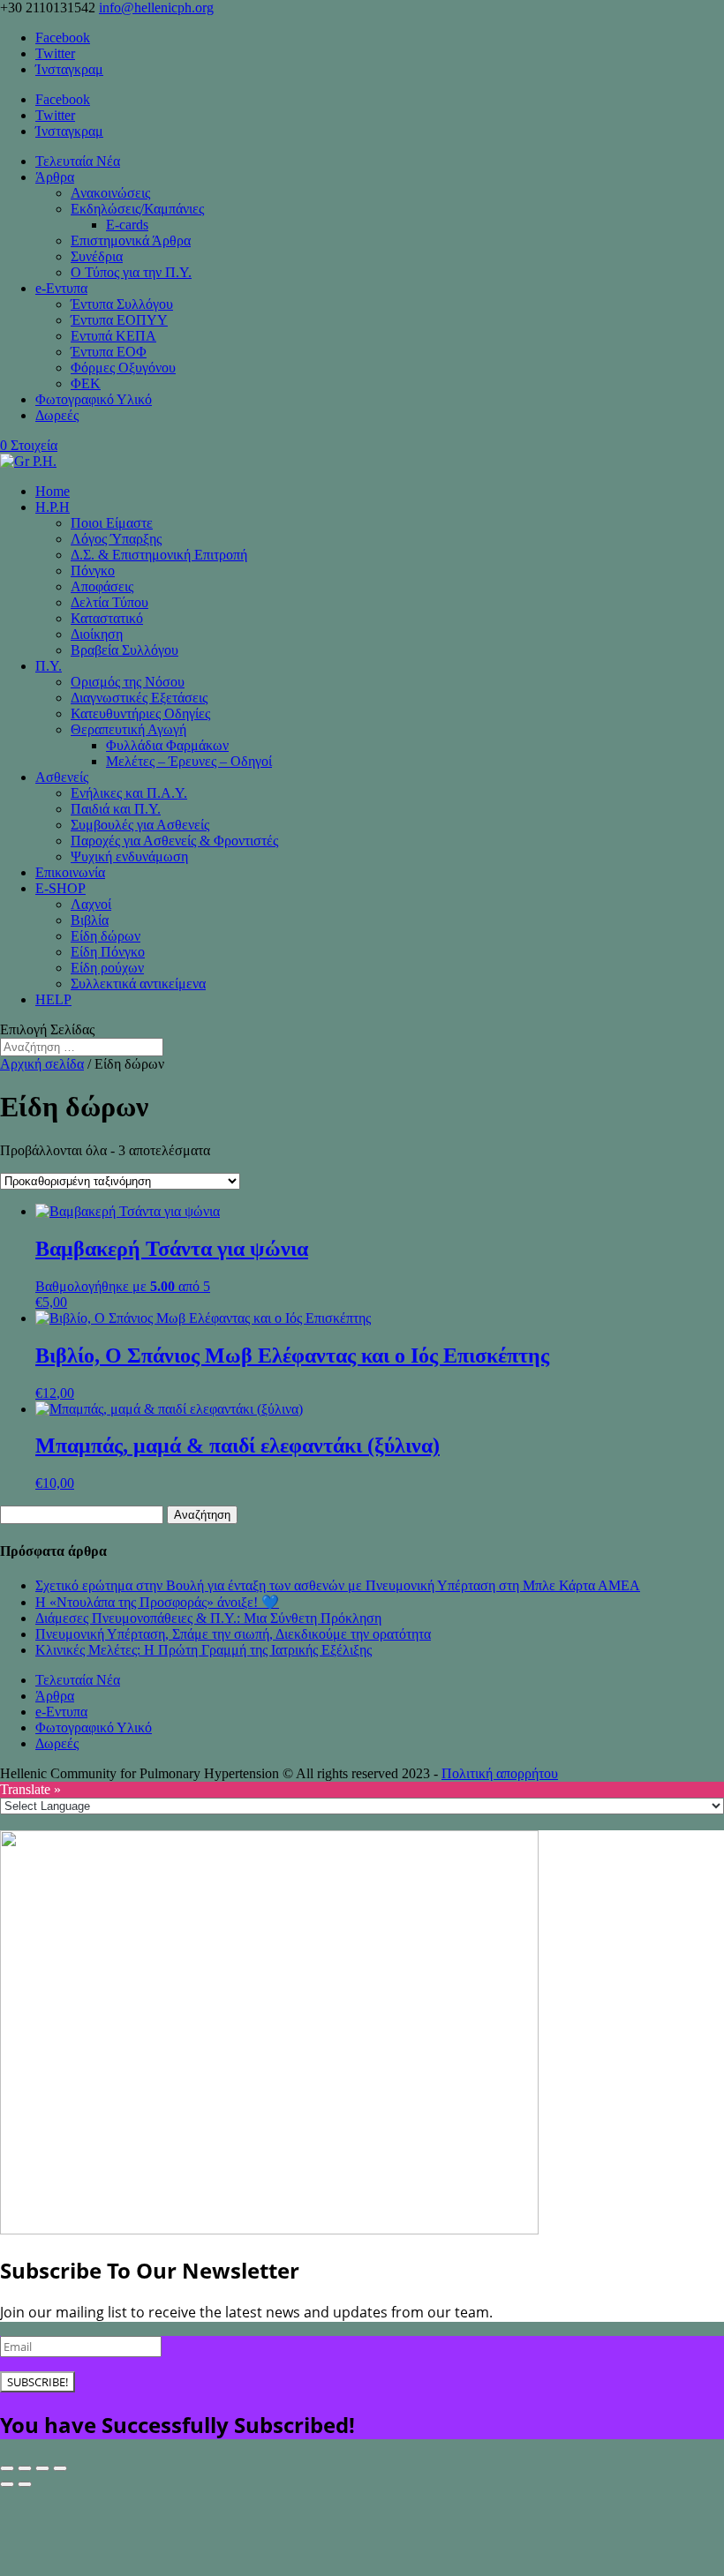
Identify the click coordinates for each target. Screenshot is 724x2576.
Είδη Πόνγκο (108, 952)
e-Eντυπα (61, 288)
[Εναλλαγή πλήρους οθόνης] (25, 2468)
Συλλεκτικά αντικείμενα (138, 984)
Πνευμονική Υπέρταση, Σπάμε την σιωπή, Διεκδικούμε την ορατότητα (233, 1634)
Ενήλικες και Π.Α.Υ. (129, 793)
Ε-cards (127, 225)
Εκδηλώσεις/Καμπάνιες (137, 209)
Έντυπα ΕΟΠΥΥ (119, 320)
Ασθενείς (62, 777)
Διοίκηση (97, 634)
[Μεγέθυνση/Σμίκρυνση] (7, 2468)
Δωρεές (57, 415)
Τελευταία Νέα (78, 161)
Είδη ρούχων (107, 968)
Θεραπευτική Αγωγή (128, 729)
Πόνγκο (93, 571)
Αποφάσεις (102, 586)
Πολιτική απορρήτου (500, 1773)
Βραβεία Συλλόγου (124, 650)
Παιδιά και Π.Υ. (116, 809)
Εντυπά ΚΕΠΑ (113, 336)
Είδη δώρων (106, 936)
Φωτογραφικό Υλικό (94, 399)
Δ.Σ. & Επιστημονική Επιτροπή (159, 555)
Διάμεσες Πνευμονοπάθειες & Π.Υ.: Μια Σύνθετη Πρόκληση (208, 1618)
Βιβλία (90, 920)
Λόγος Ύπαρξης (116, 539)
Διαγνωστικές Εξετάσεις (139, 698)
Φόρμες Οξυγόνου (123, 368)
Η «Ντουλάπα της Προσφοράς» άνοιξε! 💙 (157, 1602)
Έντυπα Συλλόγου (122, 304)
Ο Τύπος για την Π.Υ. (131, 272)
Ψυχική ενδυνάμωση (129, 856)
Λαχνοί (91, 904)
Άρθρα (55, 177)
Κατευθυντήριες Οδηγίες (140, 713)
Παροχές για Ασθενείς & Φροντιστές (174, 841)
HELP (53, 999)
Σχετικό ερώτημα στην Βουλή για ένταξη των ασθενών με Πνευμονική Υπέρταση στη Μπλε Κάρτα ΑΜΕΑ (338, 1585)
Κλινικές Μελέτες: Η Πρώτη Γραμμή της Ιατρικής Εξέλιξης (204, 1650)
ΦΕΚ (86, 383)
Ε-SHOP (60, 888)
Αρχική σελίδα (42, 1064)
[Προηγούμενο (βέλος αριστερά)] (7, 2484)
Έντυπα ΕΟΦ (109, 352)
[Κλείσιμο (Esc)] (60, 2468)
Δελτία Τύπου (109, 602)
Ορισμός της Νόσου (128, 682)
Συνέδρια (97, 256)
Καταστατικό (107, 618)
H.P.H (53, 507)
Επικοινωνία (70, 872)
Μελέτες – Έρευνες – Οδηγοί (189, 761)
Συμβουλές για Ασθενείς (140, 825)
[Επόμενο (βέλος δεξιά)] (25, 2484)
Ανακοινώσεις (110, 193)
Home (53, 491)
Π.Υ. (49, 666)
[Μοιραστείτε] (42, 2468)
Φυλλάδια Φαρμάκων (167, 745)
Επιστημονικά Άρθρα (131, 240)
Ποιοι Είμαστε (112, 523)
